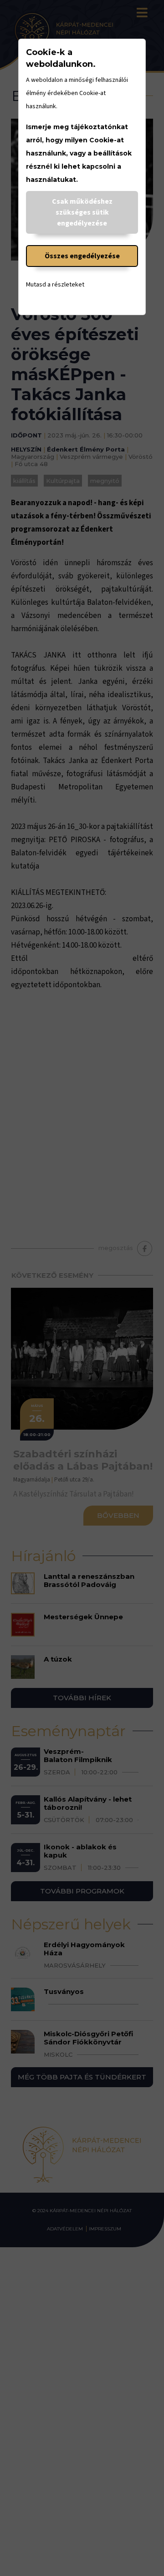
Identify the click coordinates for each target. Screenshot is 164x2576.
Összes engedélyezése (82, 256)
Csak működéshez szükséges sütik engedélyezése (82, 212)
